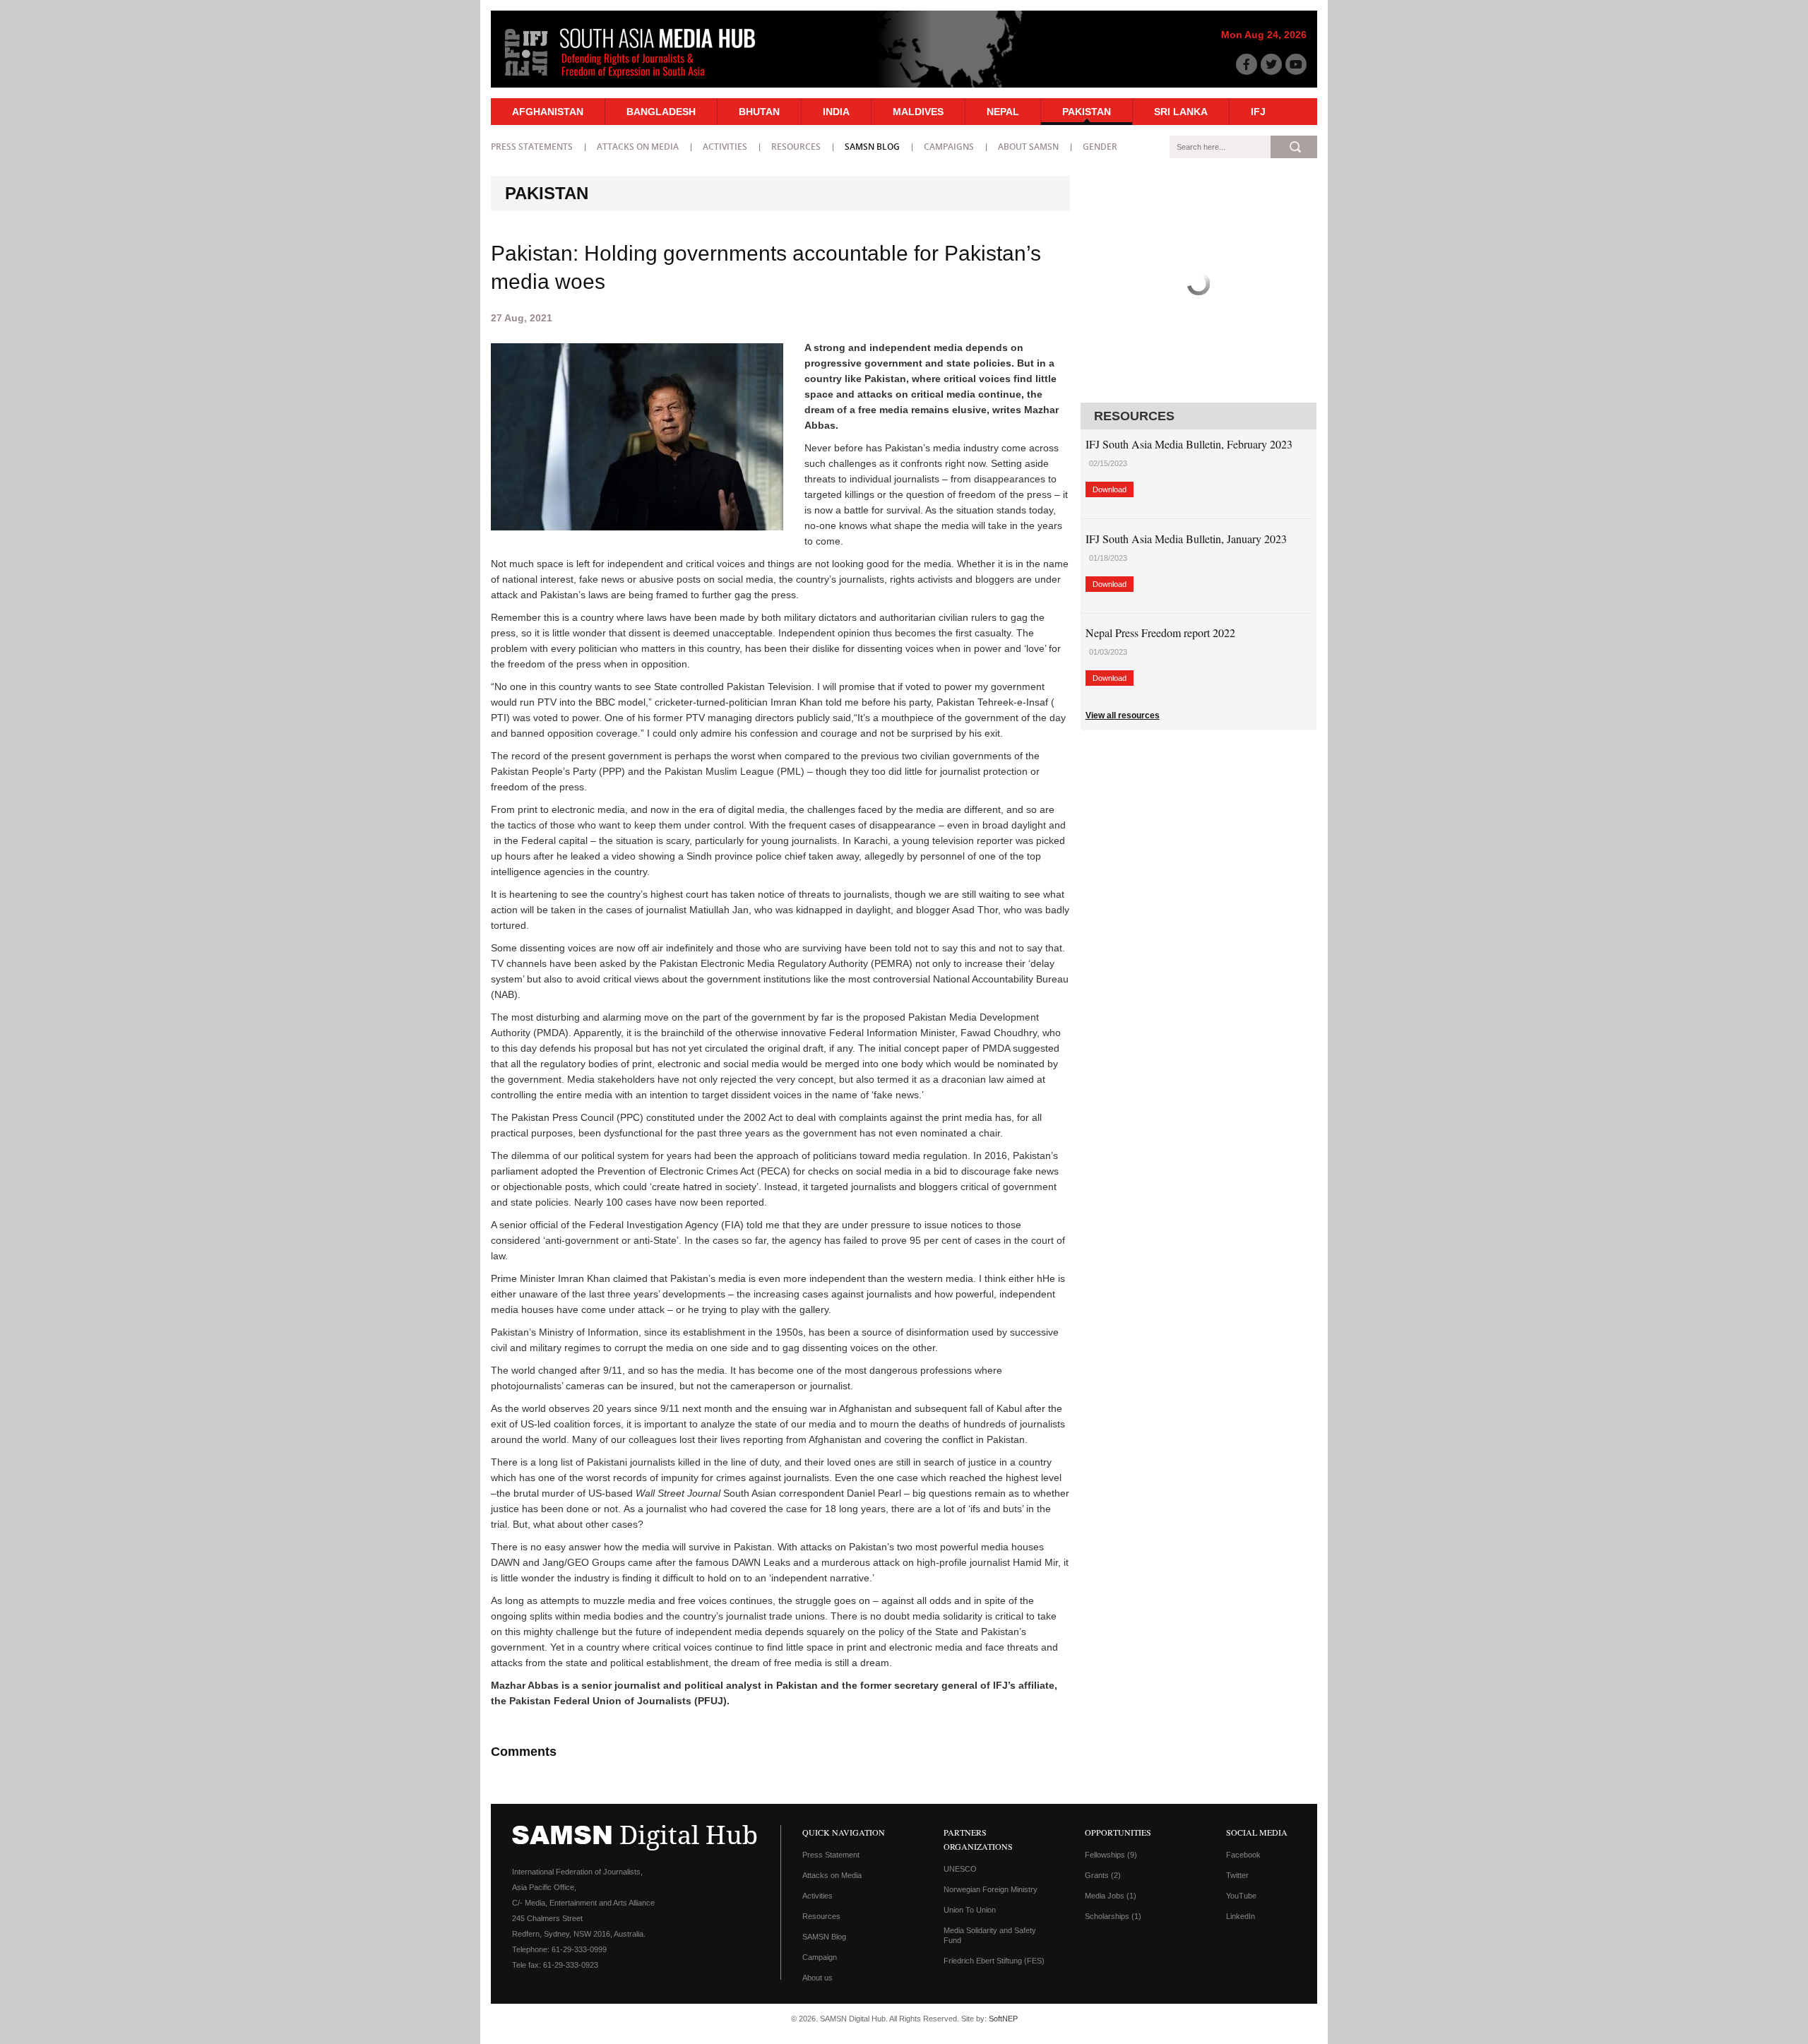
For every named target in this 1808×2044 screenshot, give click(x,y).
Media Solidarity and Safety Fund (990, 1935)
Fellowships (1111, 1855)
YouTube (1241, 1896)
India (836, 112)
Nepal (1003, 112)
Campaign (820, 1957)
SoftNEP (1003, 2019)
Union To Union (970, 1910)
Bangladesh (661, 112)
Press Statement (831, 1855)
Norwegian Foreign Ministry (991, 1889)
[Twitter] (1271, 64)
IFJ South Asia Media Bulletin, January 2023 (1186, 539)
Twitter (1237, 1875)
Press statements (532, 147)
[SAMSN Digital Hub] (641, 80)
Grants (1103, 1875)
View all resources (1123, 715)
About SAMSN (1028, 147)
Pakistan (1087, 112)
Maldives (918, 112)
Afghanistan (548, 112)
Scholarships (1113, 1916)
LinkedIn (1241, 1916)
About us (817, 1978)
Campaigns (949, 147)
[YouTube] (1296, 64)
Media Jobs (1111, 1896)
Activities (725, 147)
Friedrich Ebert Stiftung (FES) (994, 1961)
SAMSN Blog (872, 147)
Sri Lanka (1181, 112)
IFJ (1258, 112)
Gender (1100, 147)
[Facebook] (1247, 64)
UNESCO (960, 1869)
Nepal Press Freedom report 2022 (1160, 632)
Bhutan (759, 112)
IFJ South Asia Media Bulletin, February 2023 (1189, 444)
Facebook (1243, 1855)
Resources (796, 147)
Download (1110, 489)
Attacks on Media (638, 147)
